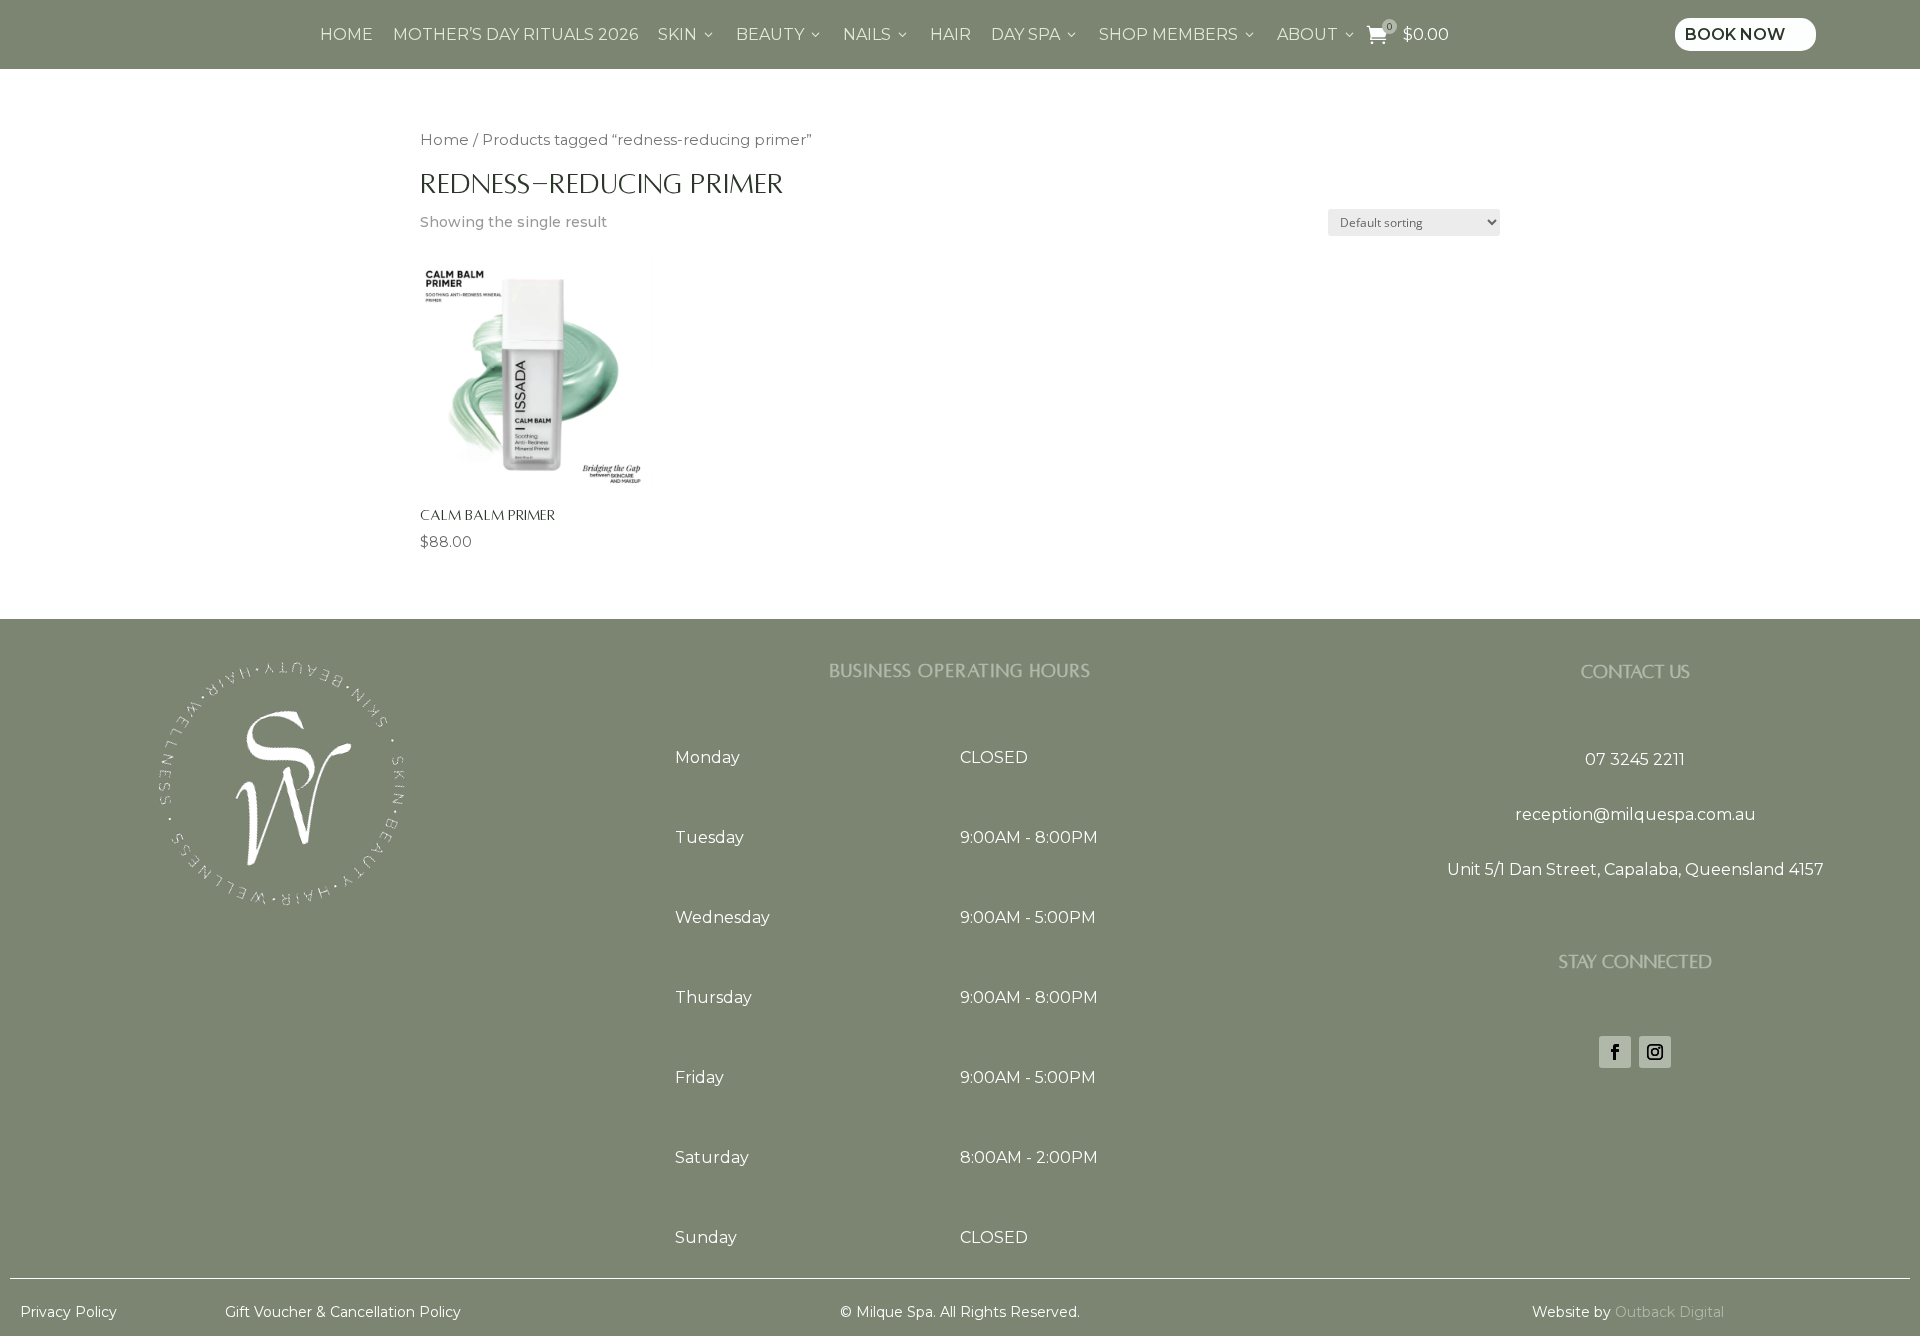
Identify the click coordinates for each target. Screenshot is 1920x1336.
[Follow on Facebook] (1615, 1052)
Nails (876, 34)
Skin (687, 34)
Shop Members (1178, 34)
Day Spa (1035, 34)
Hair (950, 34)
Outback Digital (1667, 1312)
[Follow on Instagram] (1655, 1052)
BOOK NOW (1745, 34)
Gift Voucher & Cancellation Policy (343, 1312)
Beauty (779, 34)
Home (346, 34)
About (1317, 34)
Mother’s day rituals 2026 (515, 34)
